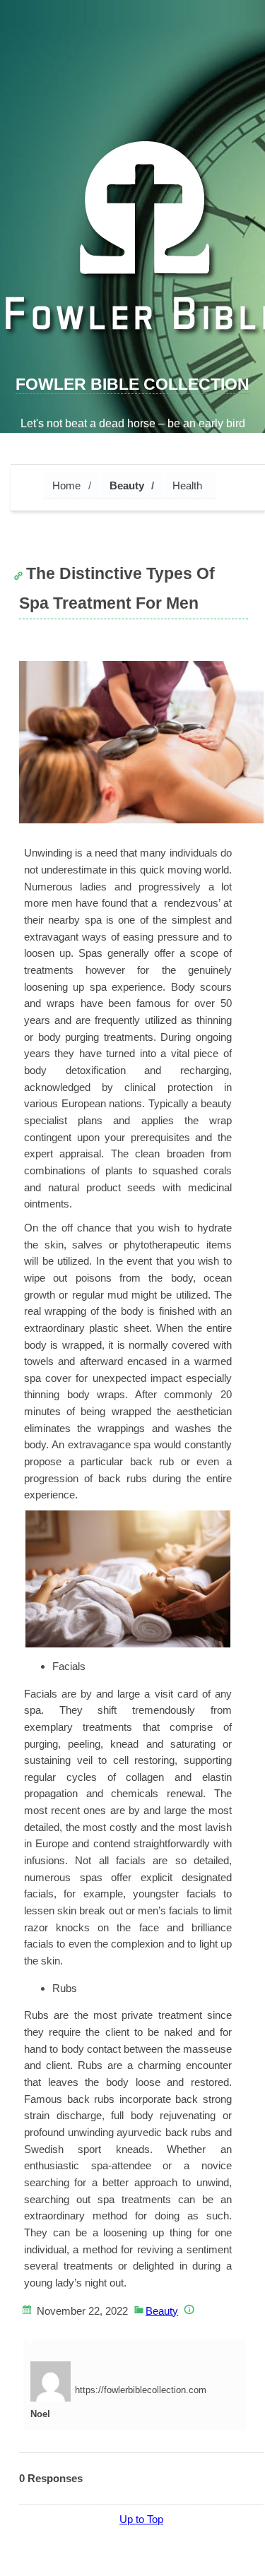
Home (66, 485)
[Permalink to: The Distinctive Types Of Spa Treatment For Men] (141, 742)
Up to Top (141, 2519)
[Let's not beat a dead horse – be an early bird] (132, 245)
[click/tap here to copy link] (22, 568)
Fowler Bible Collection (132, 384)
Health (187, 485)
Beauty (127, 485)
